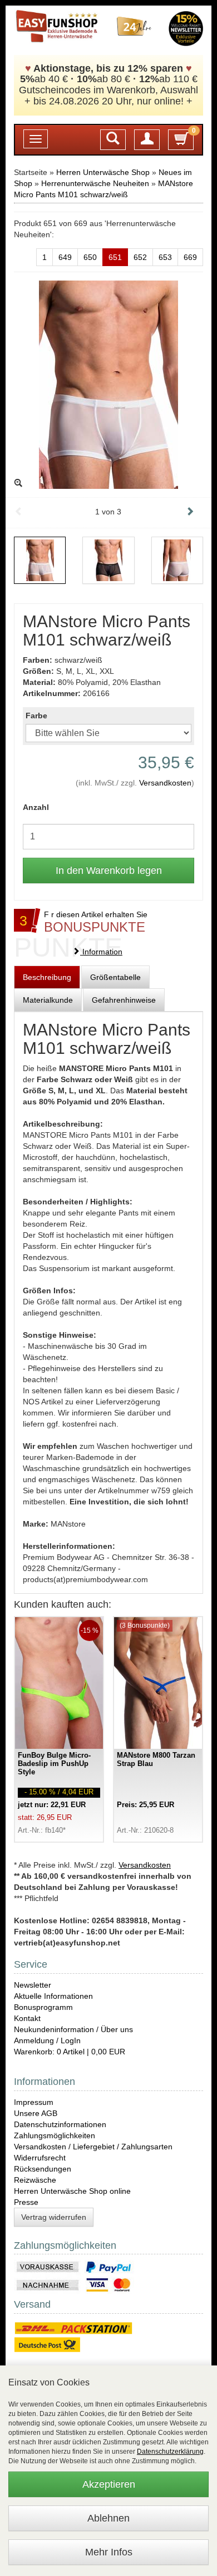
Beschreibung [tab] (47, 977)
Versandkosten (165, 783)
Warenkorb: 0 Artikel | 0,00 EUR (70, 2052)
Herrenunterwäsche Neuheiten (95, 183)
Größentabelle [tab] (115, 977)
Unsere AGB (36, 2113)
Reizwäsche (35, 2180)
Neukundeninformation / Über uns (73, 2029)
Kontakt (27, 2018)
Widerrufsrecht (40, 2158)
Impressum (34, 2102)
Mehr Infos (109, 2552)
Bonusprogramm (43, 2007)
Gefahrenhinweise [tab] (124, 1000)
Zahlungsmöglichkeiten (55, 2135)
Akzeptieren (109, 2484)
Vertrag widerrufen (54, 2217)
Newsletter (33, 1985)
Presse (26, 2202)
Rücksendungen (43, 2169)
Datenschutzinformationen (60, 2124)
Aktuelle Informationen (53, 1996)
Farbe (36, 716)
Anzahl (36, 807)
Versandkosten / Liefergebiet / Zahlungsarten (93, 2147)
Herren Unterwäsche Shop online (72, 2191)
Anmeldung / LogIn (47, 2040)
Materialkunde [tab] (48, 1000)
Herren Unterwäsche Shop (103, 172)
